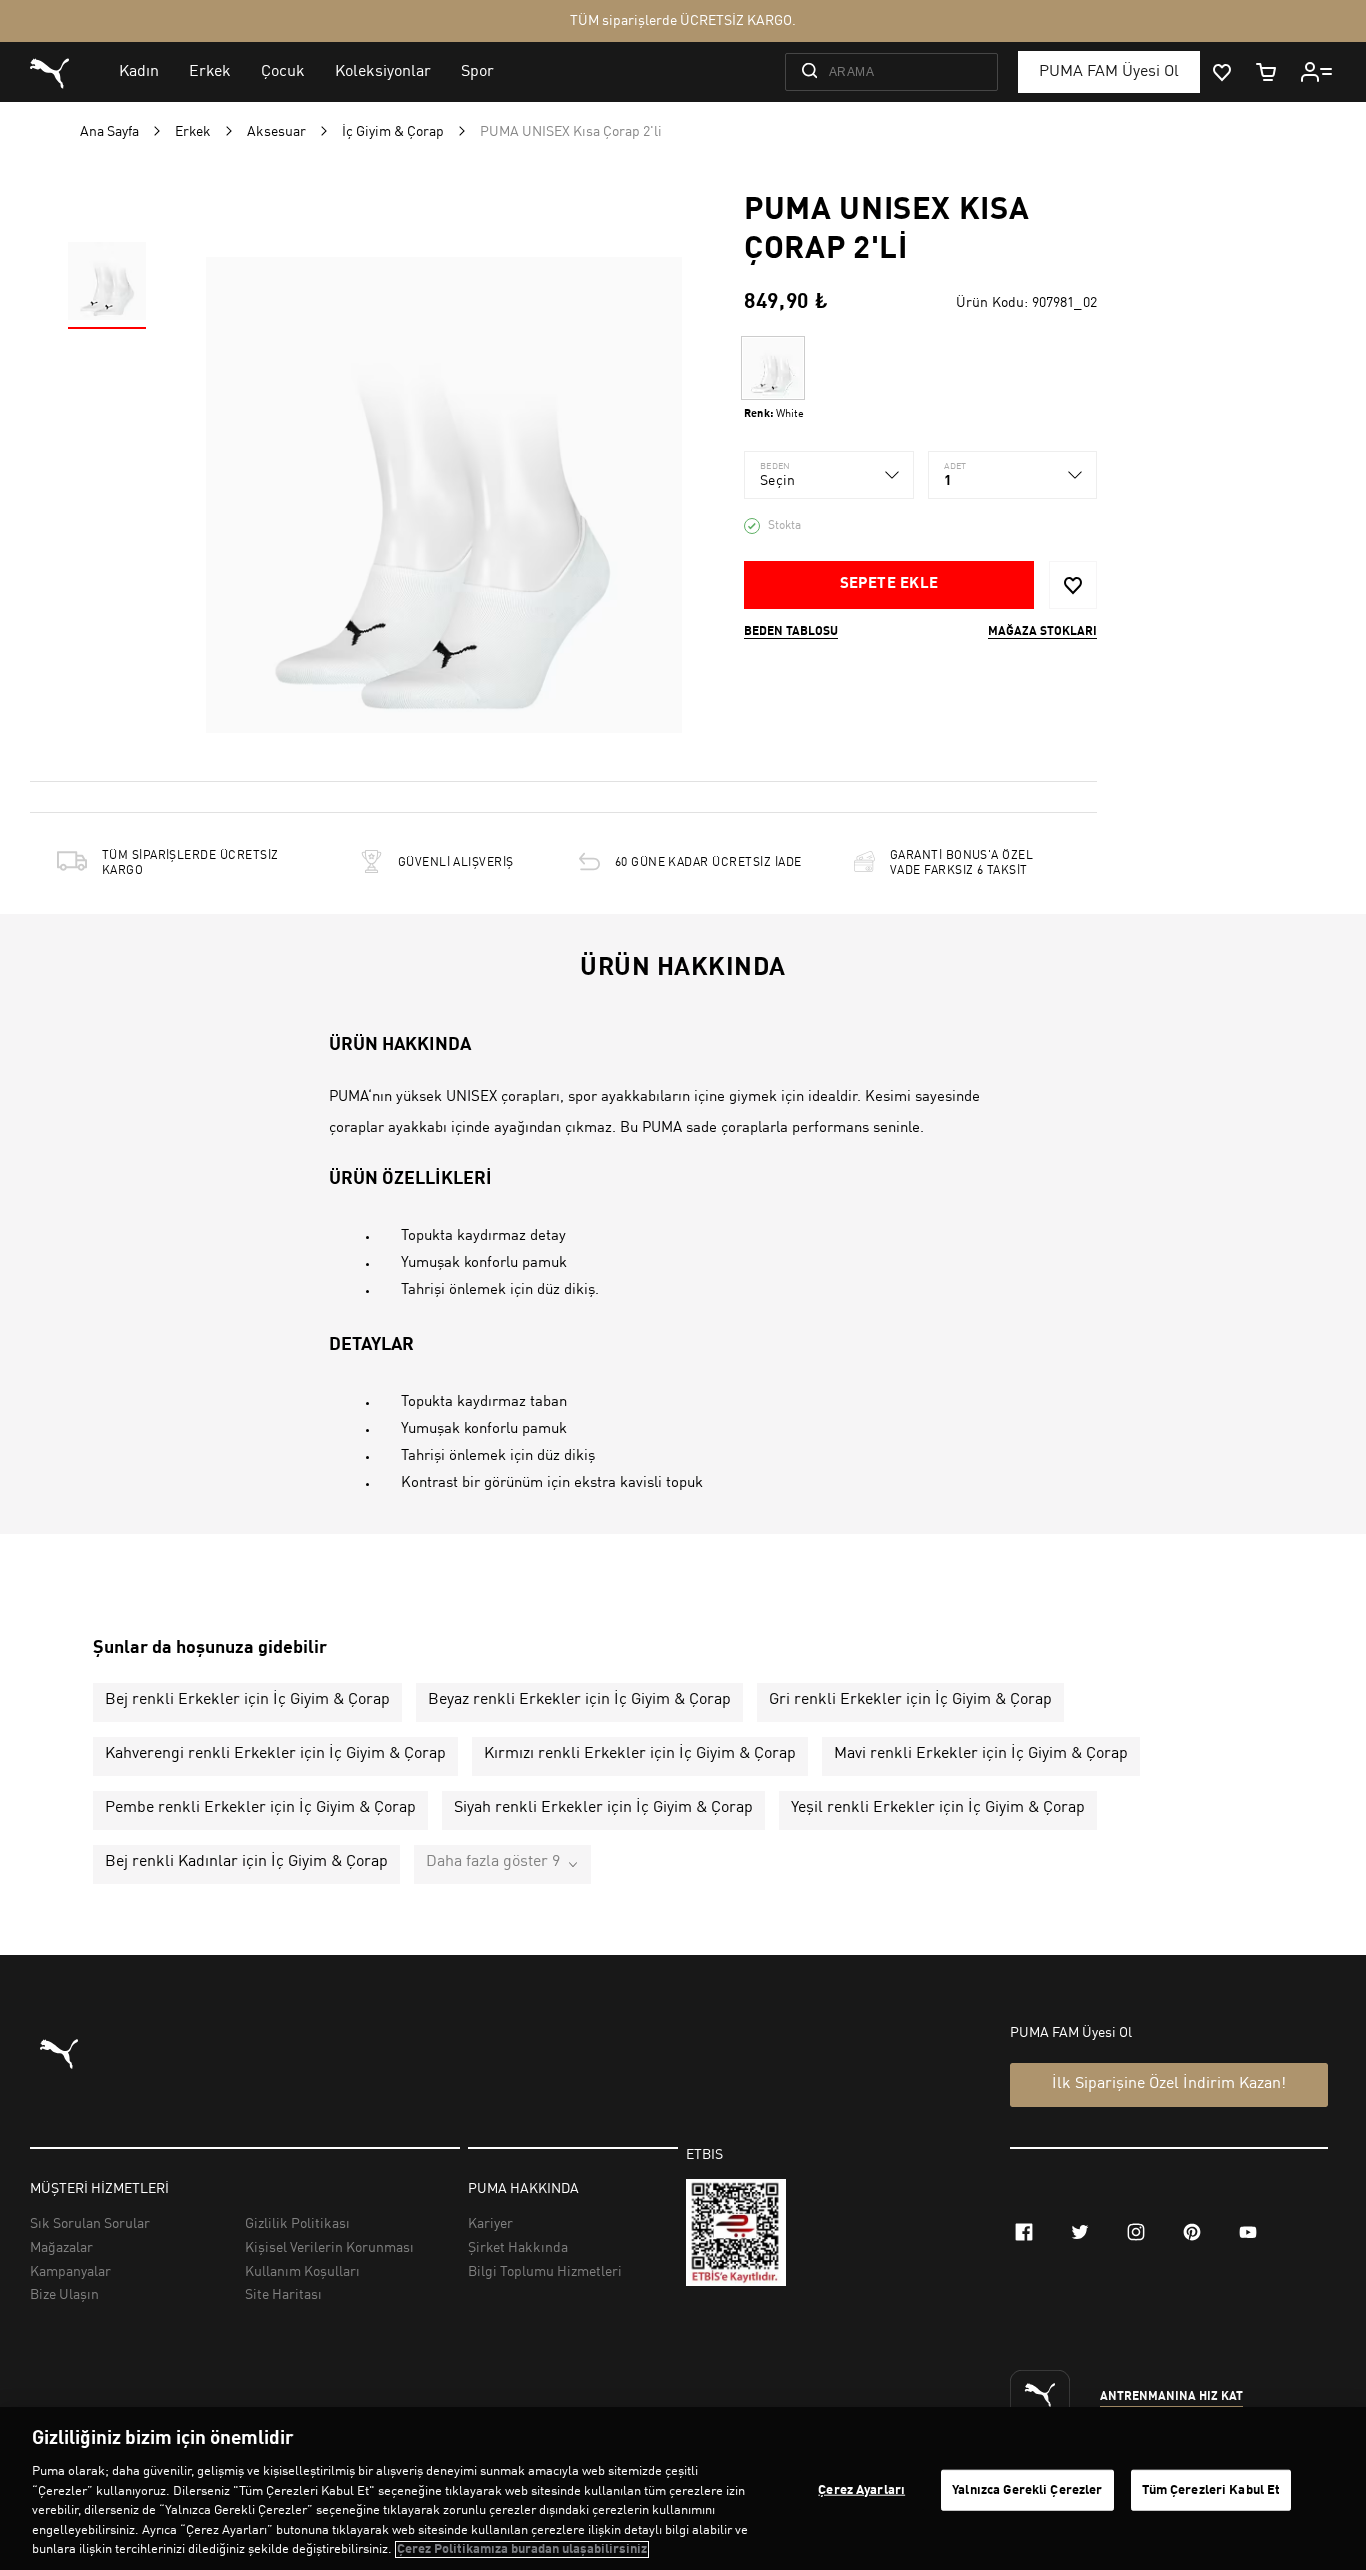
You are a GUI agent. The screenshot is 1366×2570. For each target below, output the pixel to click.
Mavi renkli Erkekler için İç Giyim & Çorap (981, 1754)
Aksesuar (276, 132)
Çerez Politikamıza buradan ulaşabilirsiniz (522, 2549)
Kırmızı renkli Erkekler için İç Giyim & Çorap (640, 1754)
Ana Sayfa (109, 132)
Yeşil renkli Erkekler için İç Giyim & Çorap (938, 1808)
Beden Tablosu (791, 632)
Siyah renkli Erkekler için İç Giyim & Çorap (603, 1808)
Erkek (193, 132)
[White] (773, 368)
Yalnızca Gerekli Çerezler (1027, 2489)
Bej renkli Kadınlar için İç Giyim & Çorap (246, 1862)
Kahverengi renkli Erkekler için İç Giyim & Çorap (275, 1754)
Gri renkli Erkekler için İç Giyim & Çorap (910, 1700)
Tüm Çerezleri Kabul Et (1211, 2489)
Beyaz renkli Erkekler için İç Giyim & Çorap (579, 1700)
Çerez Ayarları (861, 2489)
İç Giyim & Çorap (393, 132)
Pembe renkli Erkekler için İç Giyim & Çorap (260, 1808)
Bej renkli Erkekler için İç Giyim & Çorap (247, 1700)
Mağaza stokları (1042, 632)
